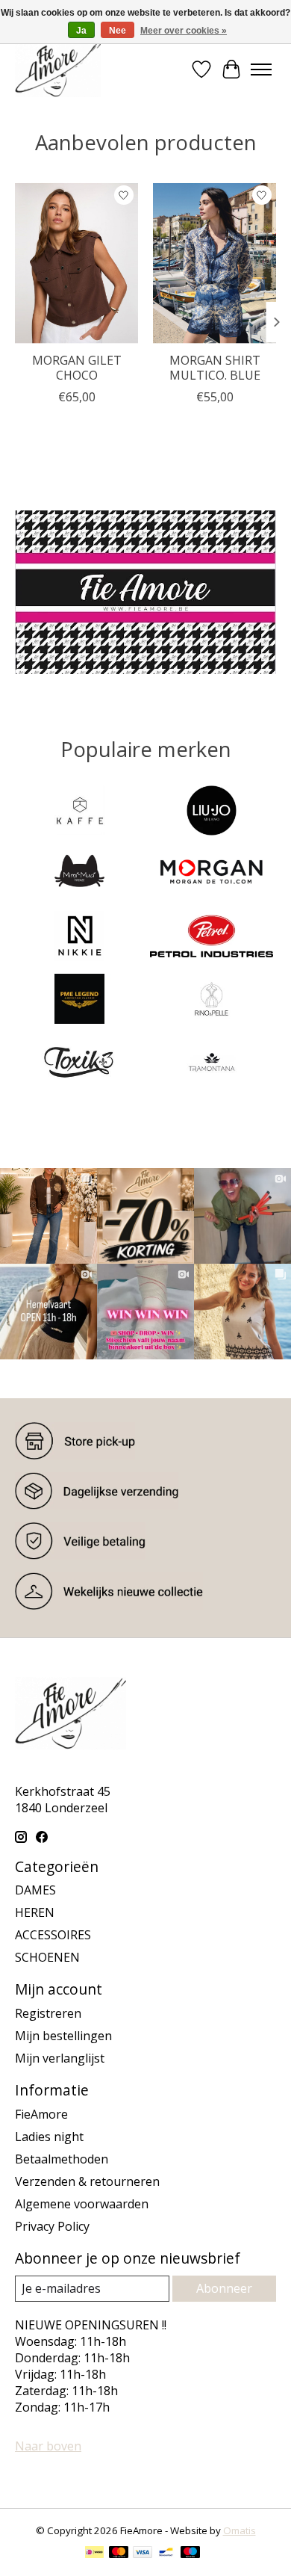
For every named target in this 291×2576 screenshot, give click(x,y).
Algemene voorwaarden (82, 2204)
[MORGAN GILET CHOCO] (76, 263)
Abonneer (224, 2288)
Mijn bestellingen (63, 2036)
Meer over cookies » (184, 31)
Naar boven (48, 2446)
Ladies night (49, 2137)
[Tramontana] (212, 1063)
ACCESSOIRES (53, 1935)
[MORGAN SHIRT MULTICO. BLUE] (215, 263)
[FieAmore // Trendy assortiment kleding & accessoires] (58, 69)
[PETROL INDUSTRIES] (212, 938)
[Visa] (143, 2554)
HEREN (35, 1912)
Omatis (240, 2530)
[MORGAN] (212, 875)
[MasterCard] (119, 2554)
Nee (118, 31)
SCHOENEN (47, 1957)
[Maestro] (190, 2554)
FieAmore (41, 2114)
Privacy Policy (52, 2226)
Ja (81, 31)
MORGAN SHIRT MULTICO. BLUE (215, 367)
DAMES (35, 1890)
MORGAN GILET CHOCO (77, 367)
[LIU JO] (212, 812)
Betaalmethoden (62, 2159)
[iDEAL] (94, 2554)
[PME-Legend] (79, 1001)
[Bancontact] (166, 2554)
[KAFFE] (79, 812)
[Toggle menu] (261, 70)
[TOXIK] (79, 1063)
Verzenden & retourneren (87, 2181)
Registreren (48, 2013)
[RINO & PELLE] (212, 1001)
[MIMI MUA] (79, 875)
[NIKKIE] (79, 938)
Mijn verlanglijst (60, 2058)
